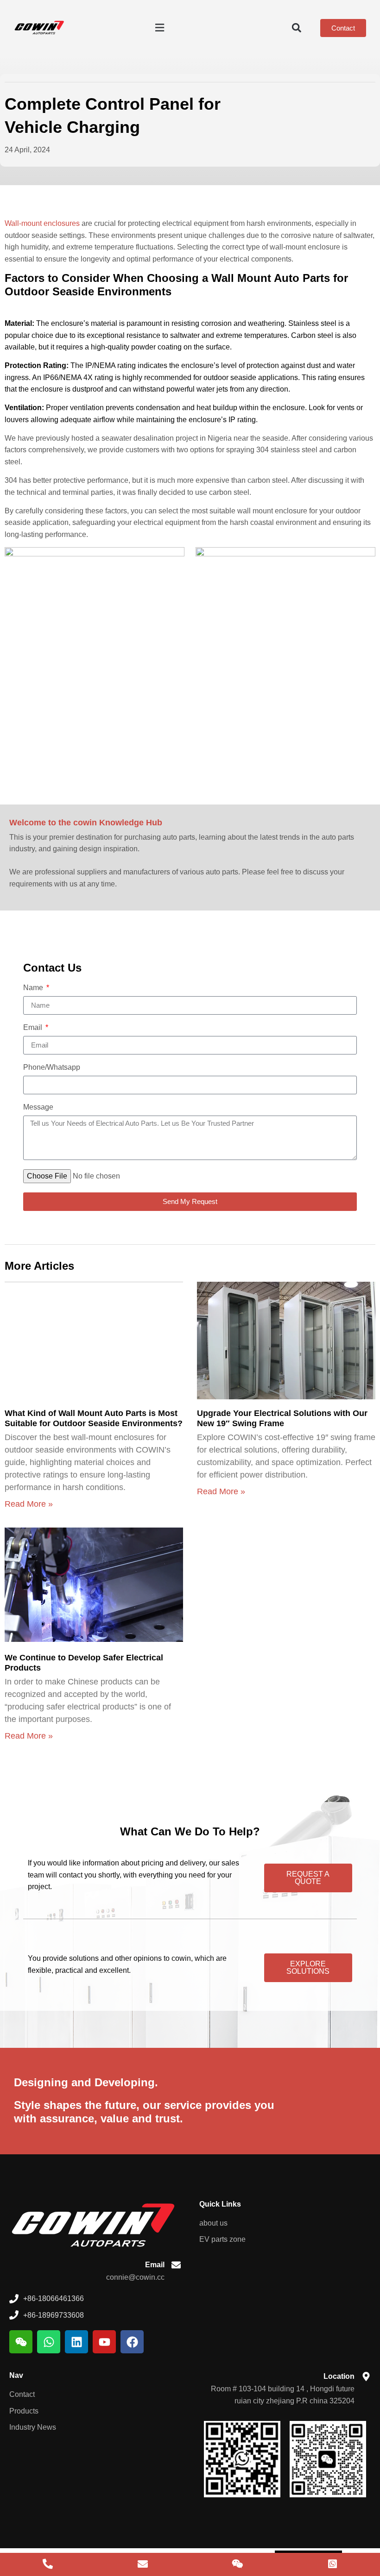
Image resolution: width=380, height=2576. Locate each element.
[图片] (237, 2564)
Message (38, 1107)
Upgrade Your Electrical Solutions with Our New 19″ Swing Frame (282, 1418)
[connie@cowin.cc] (142, 2564)
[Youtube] (104, 2342)
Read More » (29, 1504)
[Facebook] (132, 2342)
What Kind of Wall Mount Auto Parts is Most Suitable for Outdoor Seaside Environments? (94, 1418)
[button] (159, 28)
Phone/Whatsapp (52, 1067)
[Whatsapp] (49, 2342)
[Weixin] (21, 2342)
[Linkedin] (76, 2342)
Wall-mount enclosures (42, 223)
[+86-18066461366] (47, 2564)
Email (34, 1028)
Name (34, 988)
